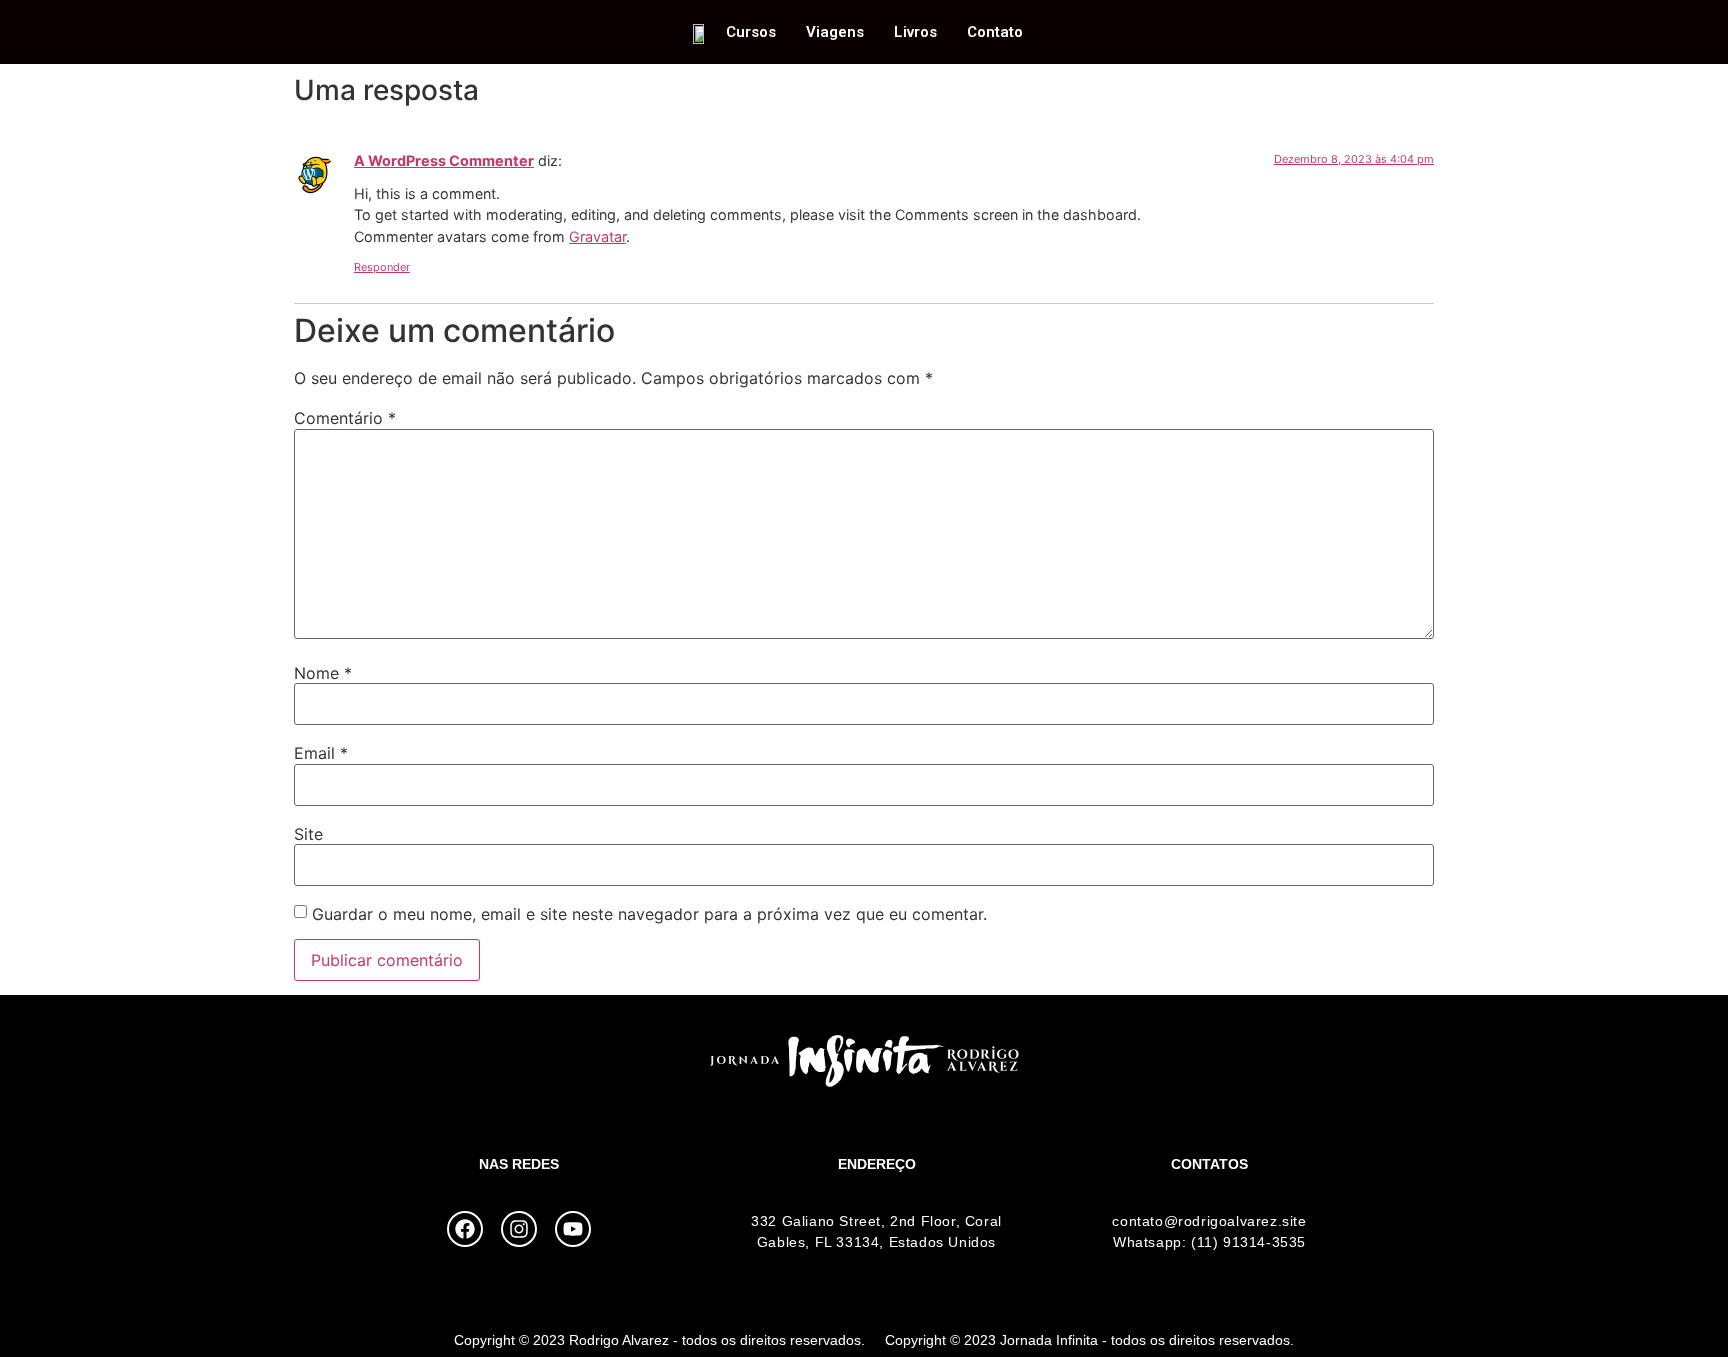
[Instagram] (519, 1229)
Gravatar (597, 236)
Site (308, 834)
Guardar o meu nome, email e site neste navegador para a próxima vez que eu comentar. (649, 914)
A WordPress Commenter (444, 160)
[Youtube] (573, 1229)
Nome (323, 673)
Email (321, 753)
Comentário (345, 418)
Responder (382, 267)
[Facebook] (465, 1229)
